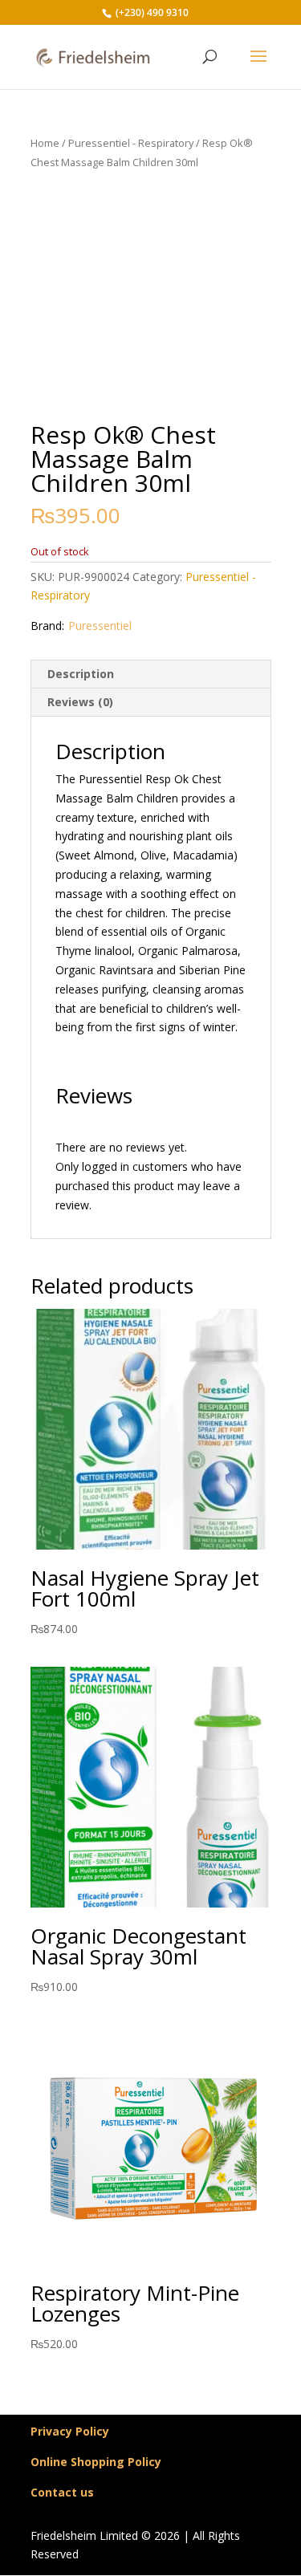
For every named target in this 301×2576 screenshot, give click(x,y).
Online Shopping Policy (96, 2462)
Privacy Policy (70, 2431)
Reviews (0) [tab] (80, 702)
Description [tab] (81, 674)
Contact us (62, 2492)
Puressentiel (100, 626)
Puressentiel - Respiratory (131, 143)
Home (45, 143)
